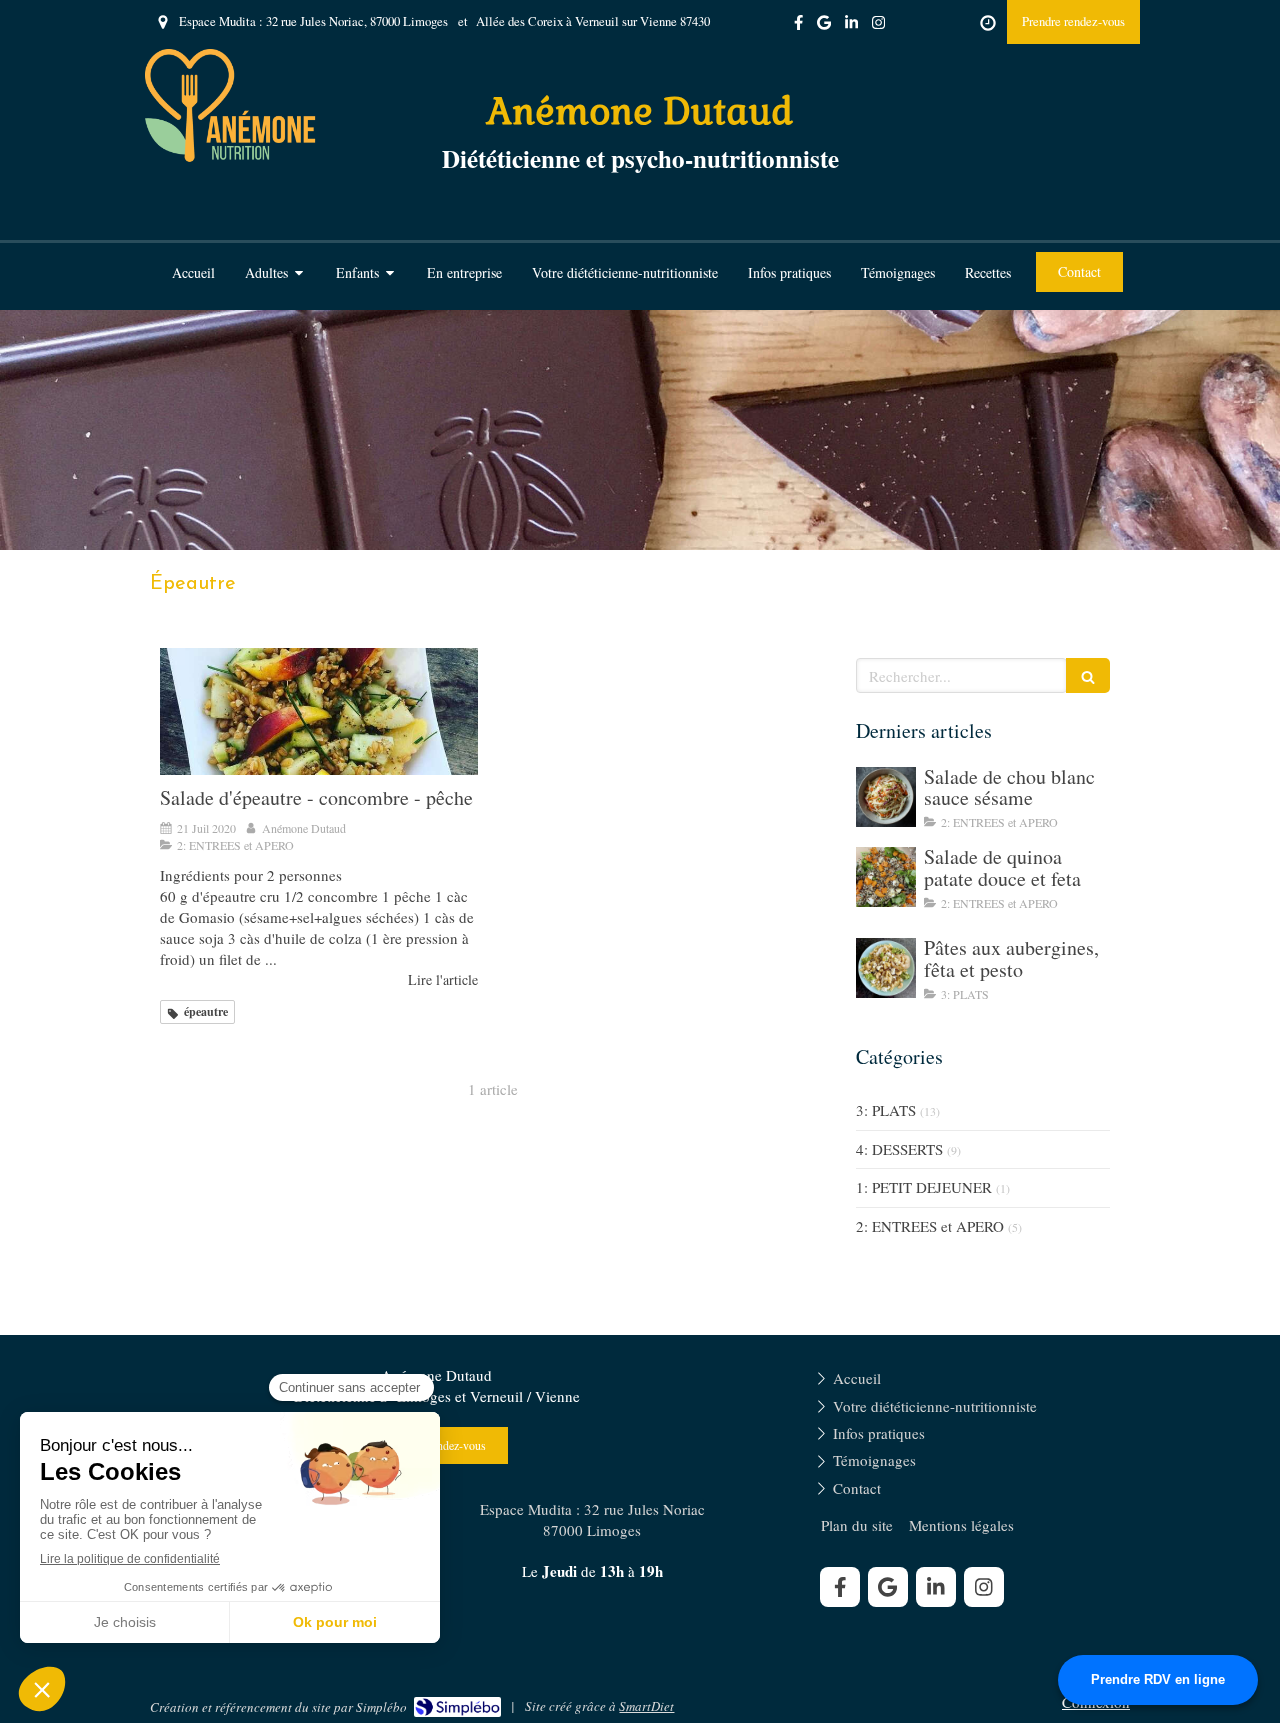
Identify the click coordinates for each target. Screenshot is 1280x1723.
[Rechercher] (1088, 675)
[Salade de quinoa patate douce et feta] (886, 877)
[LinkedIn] (851, 26)
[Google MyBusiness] (824, 26)
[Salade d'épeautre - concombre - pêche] (319, 711)
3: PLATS (886, 1110)
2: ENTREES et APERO (930, 1226)
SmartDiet (646, 1706)
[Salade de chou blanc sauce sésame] (886, 797)
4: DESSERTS (899, 1149)
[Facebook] (798, 26)
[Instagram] (878, 26)
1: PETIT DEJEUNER (924, 1187)
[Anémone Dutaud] (230, 157)
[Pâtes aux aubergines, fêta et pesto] (886, 968)
